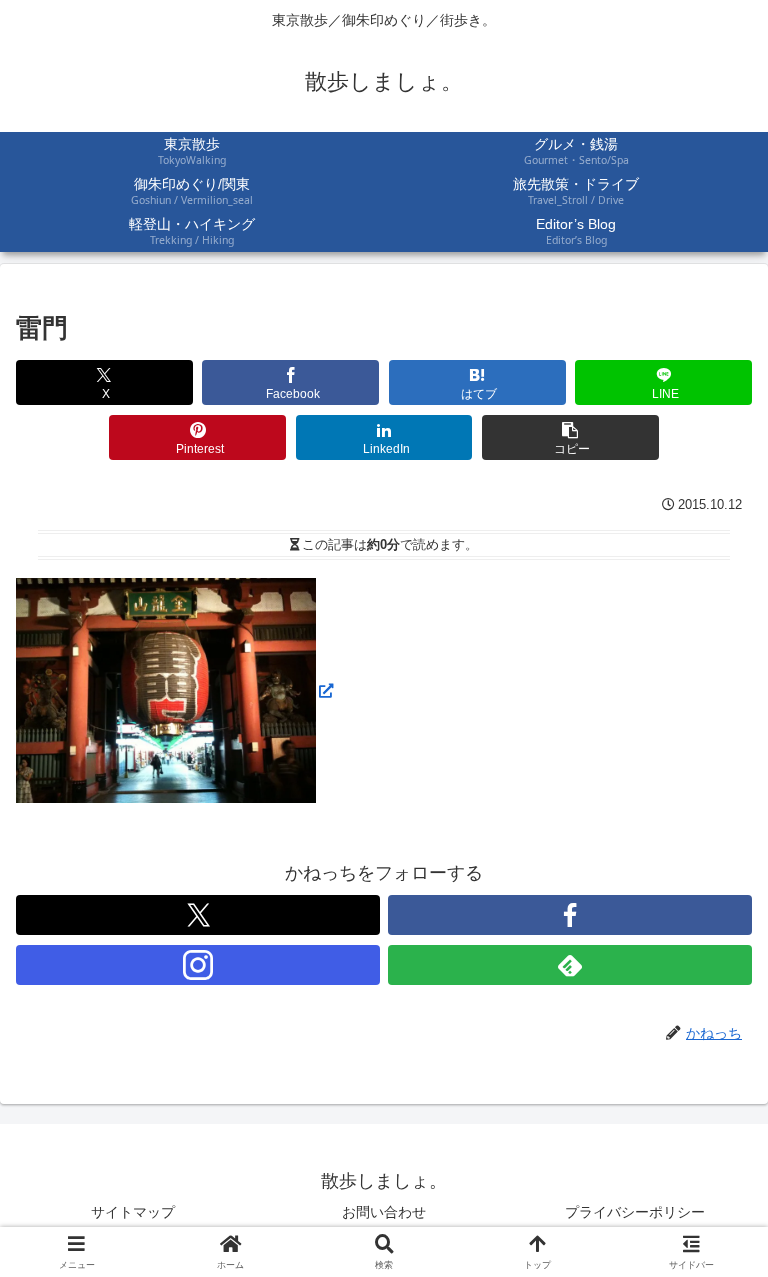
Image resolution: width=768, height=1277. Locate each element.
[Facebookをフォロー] (570, 915)
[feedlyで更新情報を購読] (570, 965)
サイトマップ (133, 1212)
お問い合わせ (384, 1212)
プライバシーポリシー (635, 1212)
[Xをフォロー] (198, 915)
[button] (570, 437)
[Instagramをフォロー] (198, 965)
